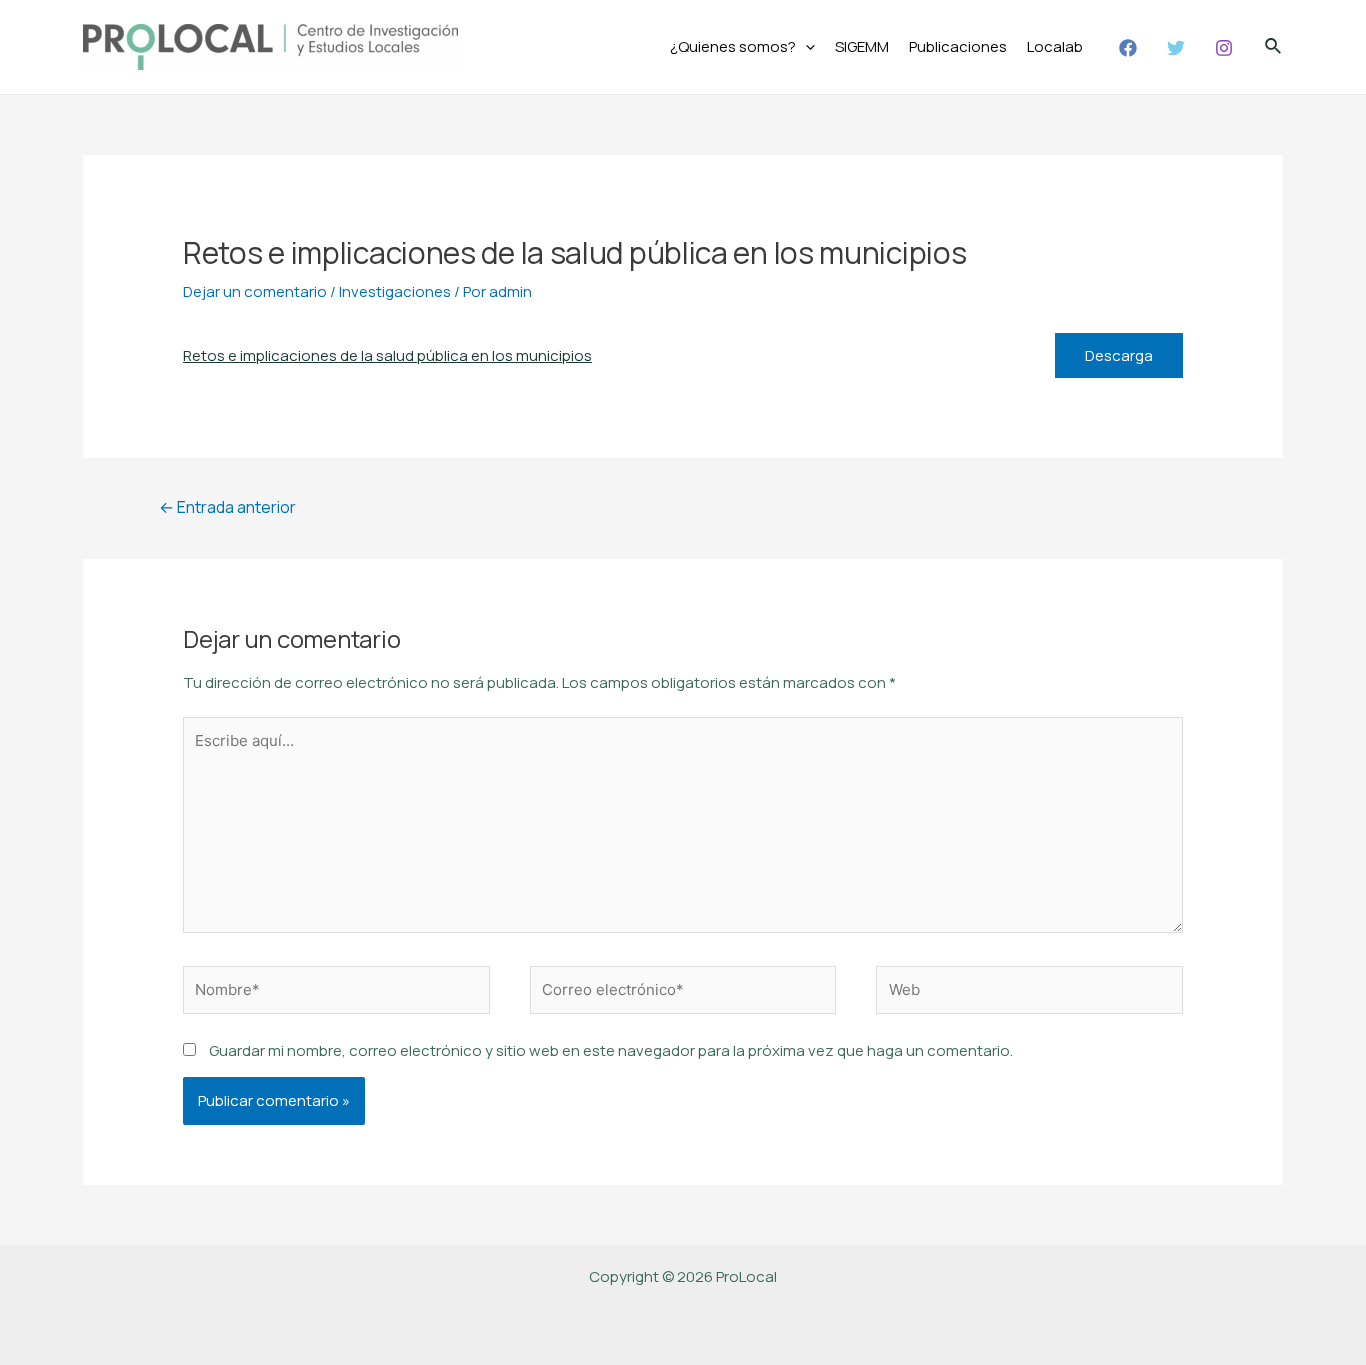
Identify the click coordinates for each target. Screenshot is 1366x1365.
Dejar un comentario (255, 291)
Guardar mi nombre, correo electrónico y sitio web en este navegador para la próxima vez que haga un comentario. (611, 1050)
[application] (805, 47)
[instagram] (1227, 48)
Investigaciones (395, 291)
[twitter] (1179, 48)
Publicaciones (958, 46)
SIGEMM (862, 46)
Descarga (1119, 355)
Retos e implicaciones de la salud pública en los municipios (387, 355)
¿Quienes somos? (733, 46)
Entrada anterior (227, 507)
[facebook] (1131, 48)
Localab (1055, 46)
